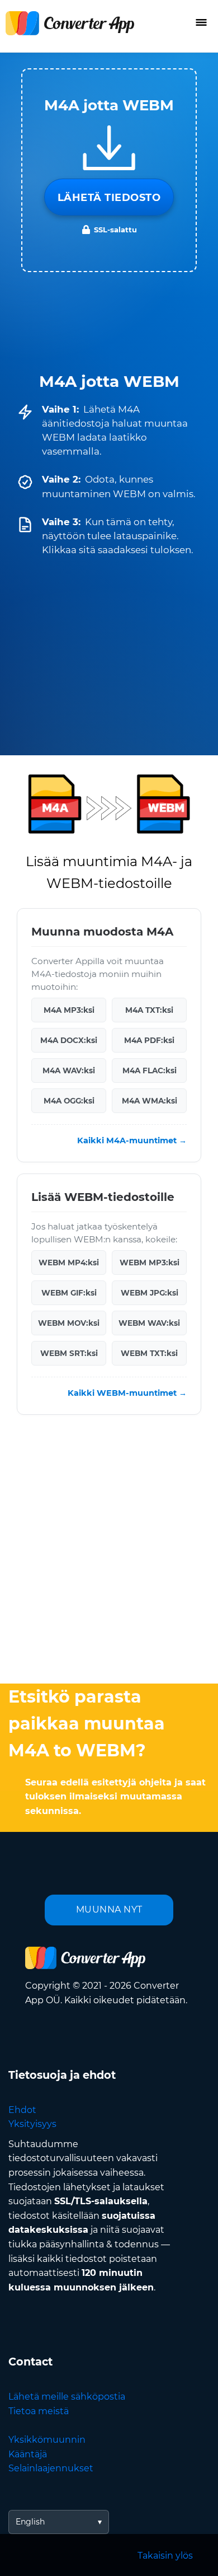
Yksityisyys (32, 2124)
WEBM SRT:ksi (69, 1353)
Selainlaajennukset (51, 2468)
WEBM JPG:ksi (150, 1293)
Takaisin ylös (165, 2556)
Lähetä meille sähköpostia (67, 2397)
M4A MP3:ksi (69, 1010)
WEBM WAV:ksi (149, 1323)
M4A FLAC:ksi (150, 1070)
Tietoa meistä (39, 2411)
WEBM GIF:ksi (69, 1293)
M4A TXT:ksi (149, 1010)
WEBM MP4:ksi (69, 1263)
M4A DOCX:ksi (69, 1040)
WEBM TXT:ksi (149, 1353)
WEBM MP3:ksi (150, 1263)
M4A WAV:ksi (69, 1070)
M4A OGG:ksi (69, 1101)
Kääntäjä (28, 2454)
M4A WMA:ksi (150, 1101)
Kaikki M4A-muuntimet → (132, 1140)
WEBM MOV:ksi (69, 1323)
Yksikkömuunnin (47, 2440)
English (30, 2522)
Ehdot (22, 2110)
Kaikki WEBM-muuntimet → (127, 1393)
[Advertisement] (109, 1552)
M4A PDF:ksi (149, 1040)
